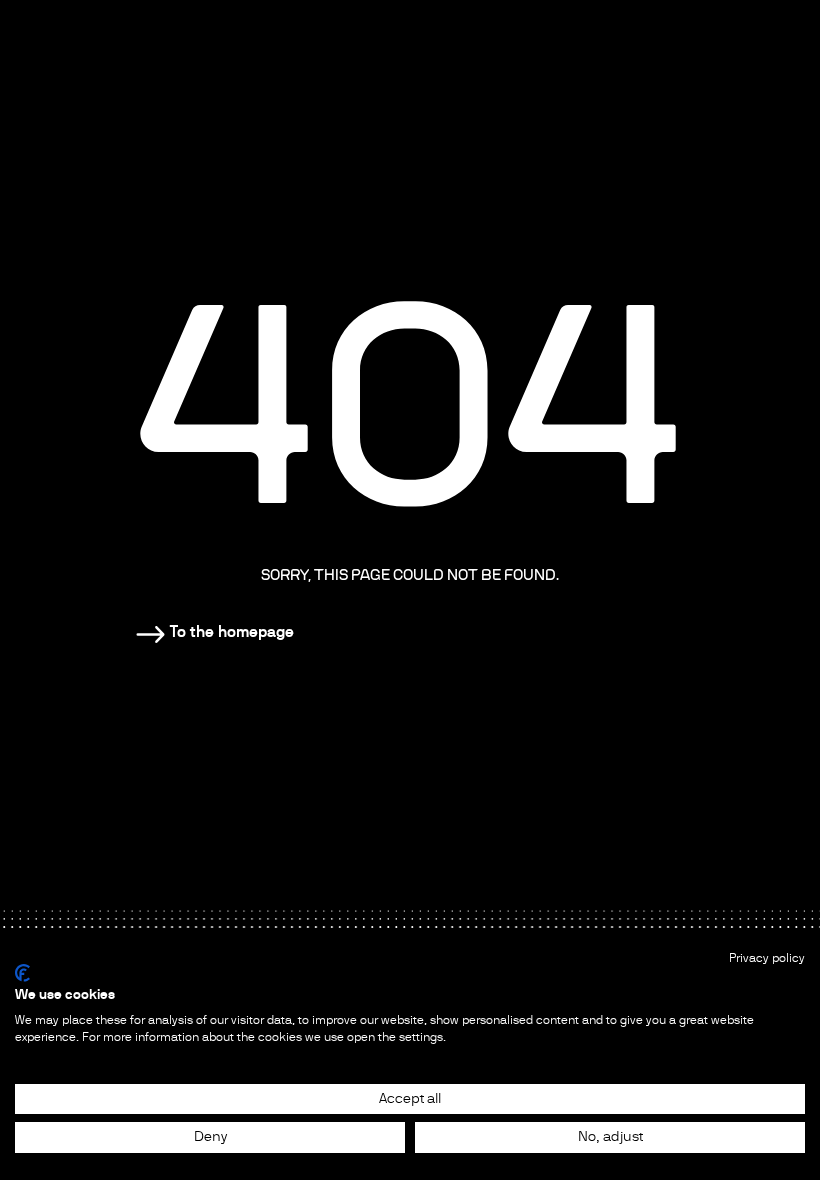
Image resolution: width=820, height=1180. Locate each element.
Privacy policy (767, 958)
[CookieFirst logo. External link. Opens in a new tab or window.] (22, 973)
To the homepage (232, 631)
